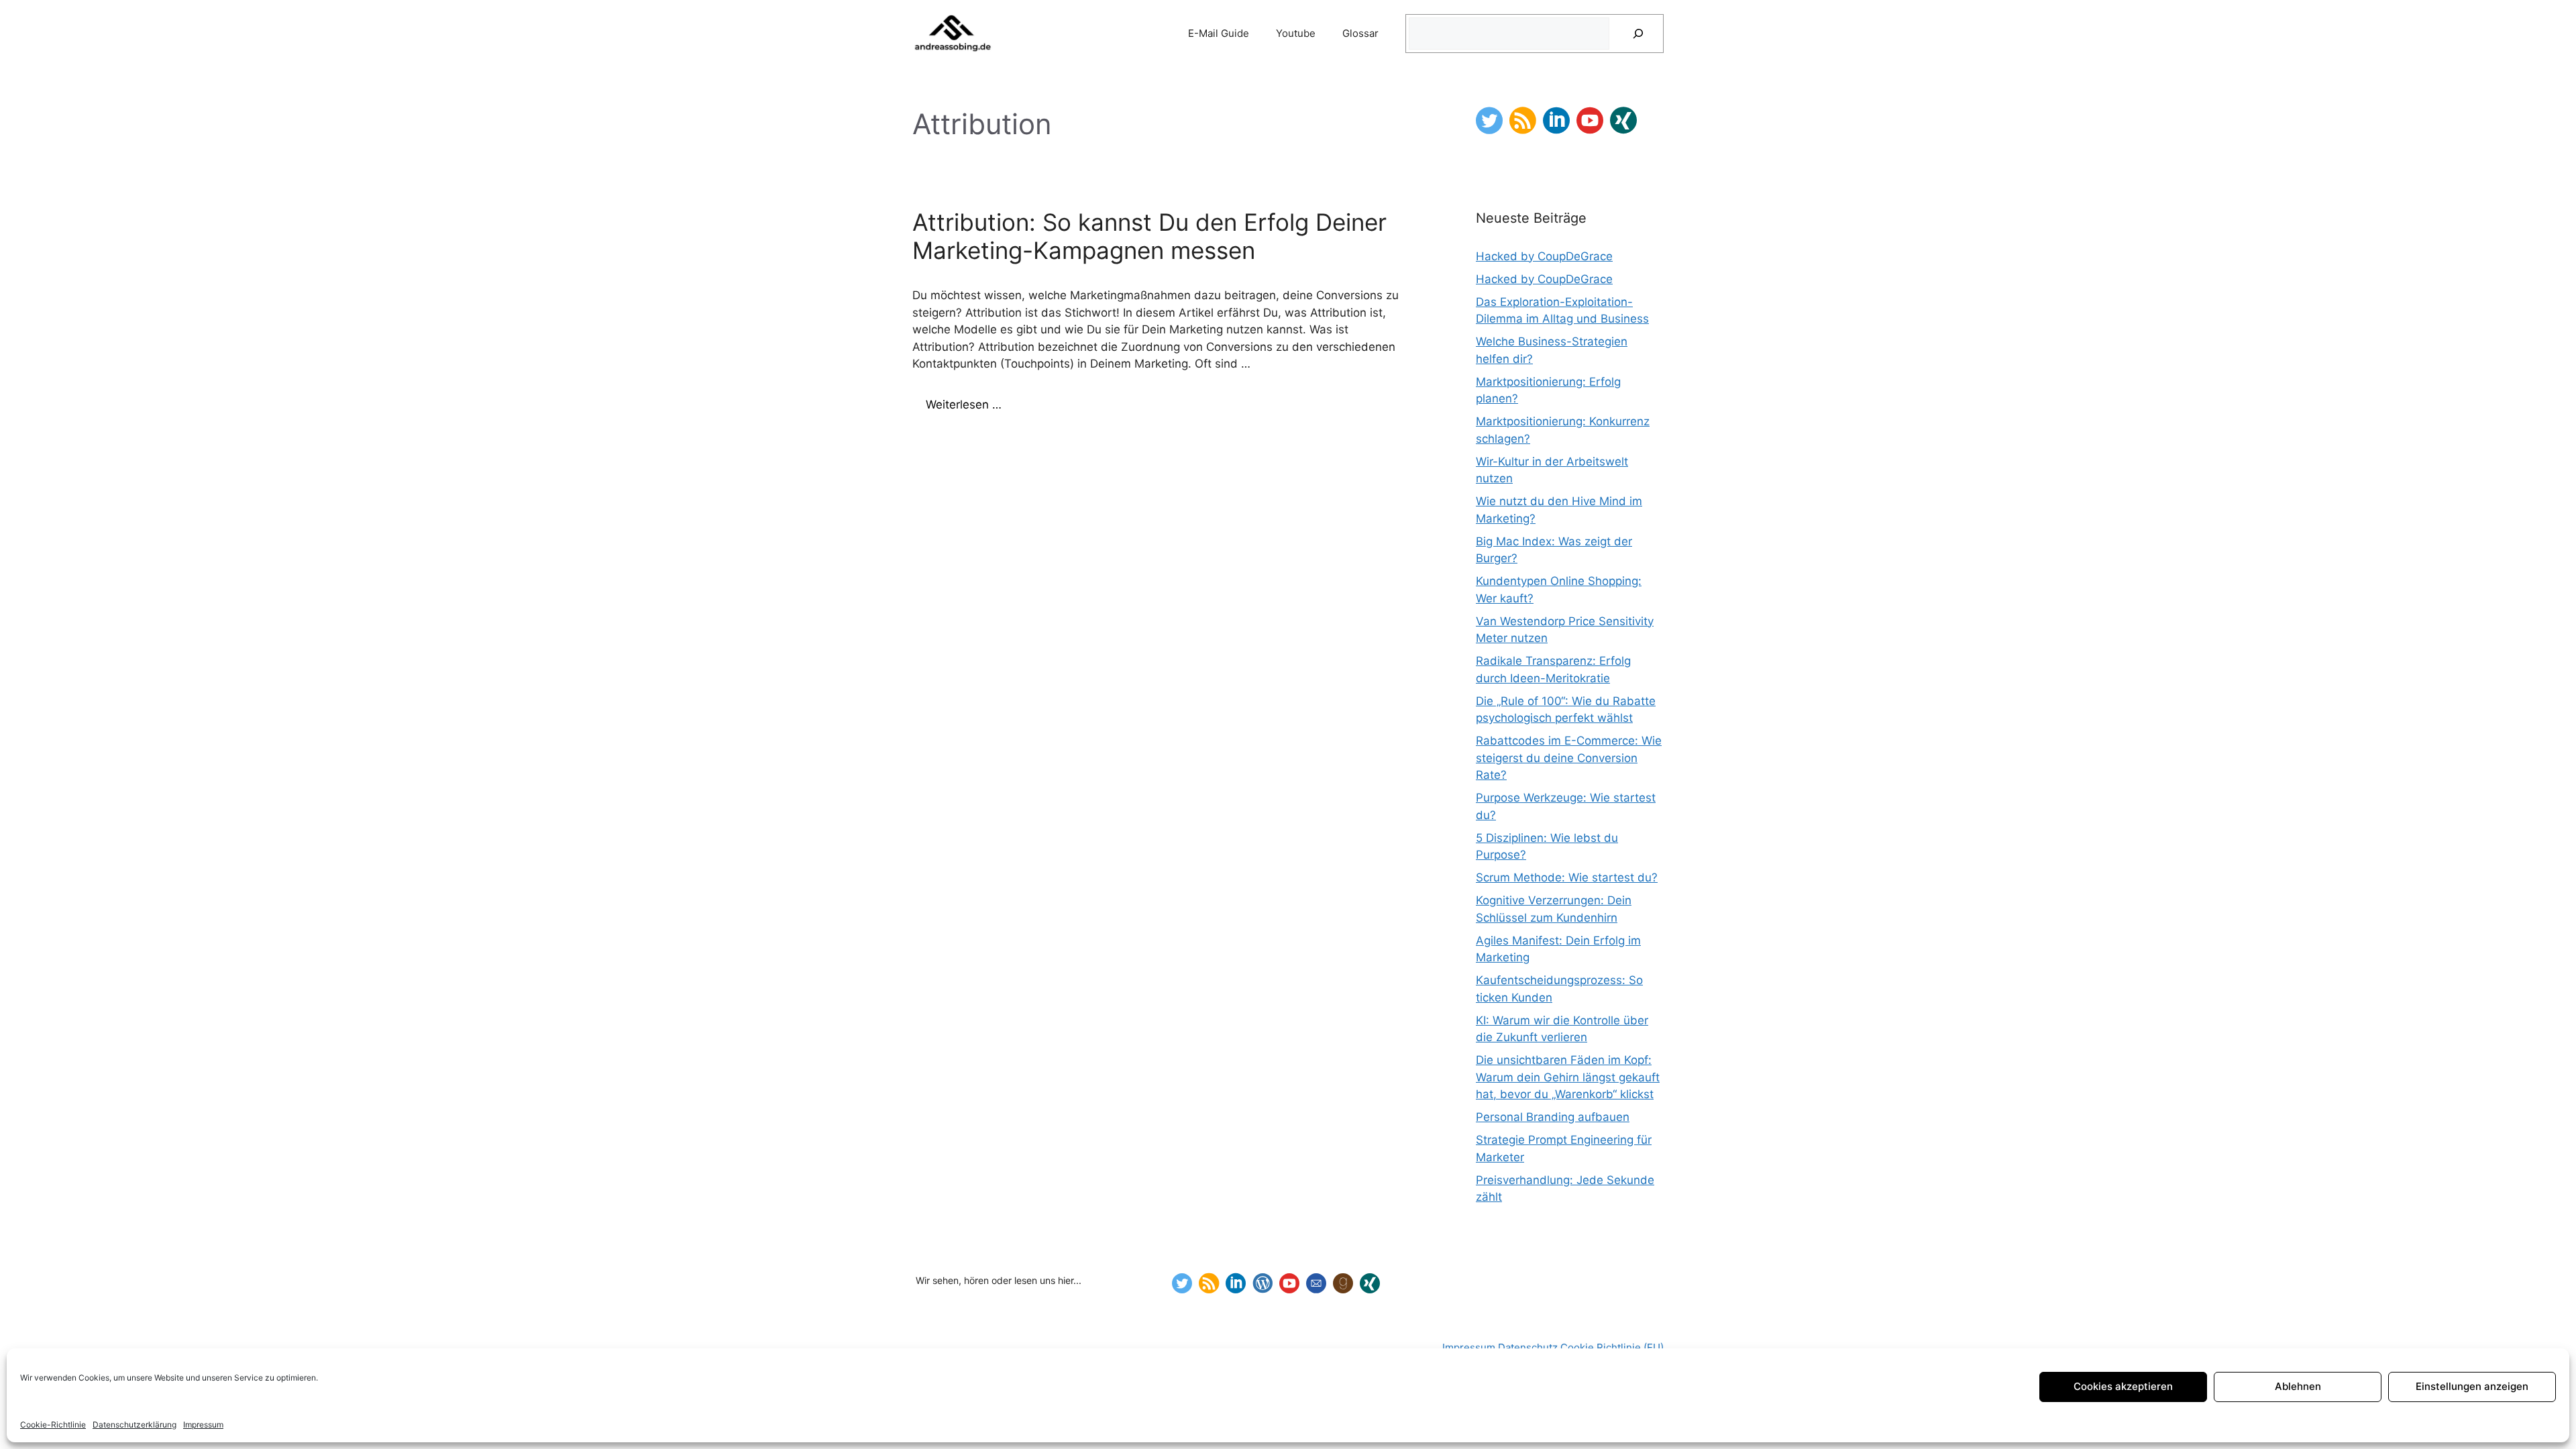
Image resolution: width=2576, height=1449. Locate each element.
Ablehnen (2298, 1386)
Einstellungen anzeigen (2472, 1386)
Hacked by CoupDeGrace (1544, 256)
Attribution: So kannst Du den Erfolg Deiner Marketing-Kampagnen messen (1149, 236)
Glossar (1360, 33)
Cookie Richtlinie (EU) (1612, 1347)
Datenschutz (1529, 1347)
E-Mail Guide (1219, 33)
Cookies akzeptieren (2123, 1386)
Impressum (203, 1425)
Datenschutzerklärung (135, 1425)
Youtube (1296, 33)
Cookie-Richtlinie (53, 1425)
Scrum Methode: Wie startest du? (1567, 877)
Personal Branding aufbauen (1553, 1117)
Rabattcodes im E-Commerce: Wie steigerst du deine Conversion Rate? (1569, 758)
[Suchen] (1638, 34)
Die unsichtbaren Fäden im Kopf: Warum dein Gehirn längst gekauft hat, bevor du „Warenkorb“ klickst (1568, 1077)
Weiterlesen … (964, 405)
